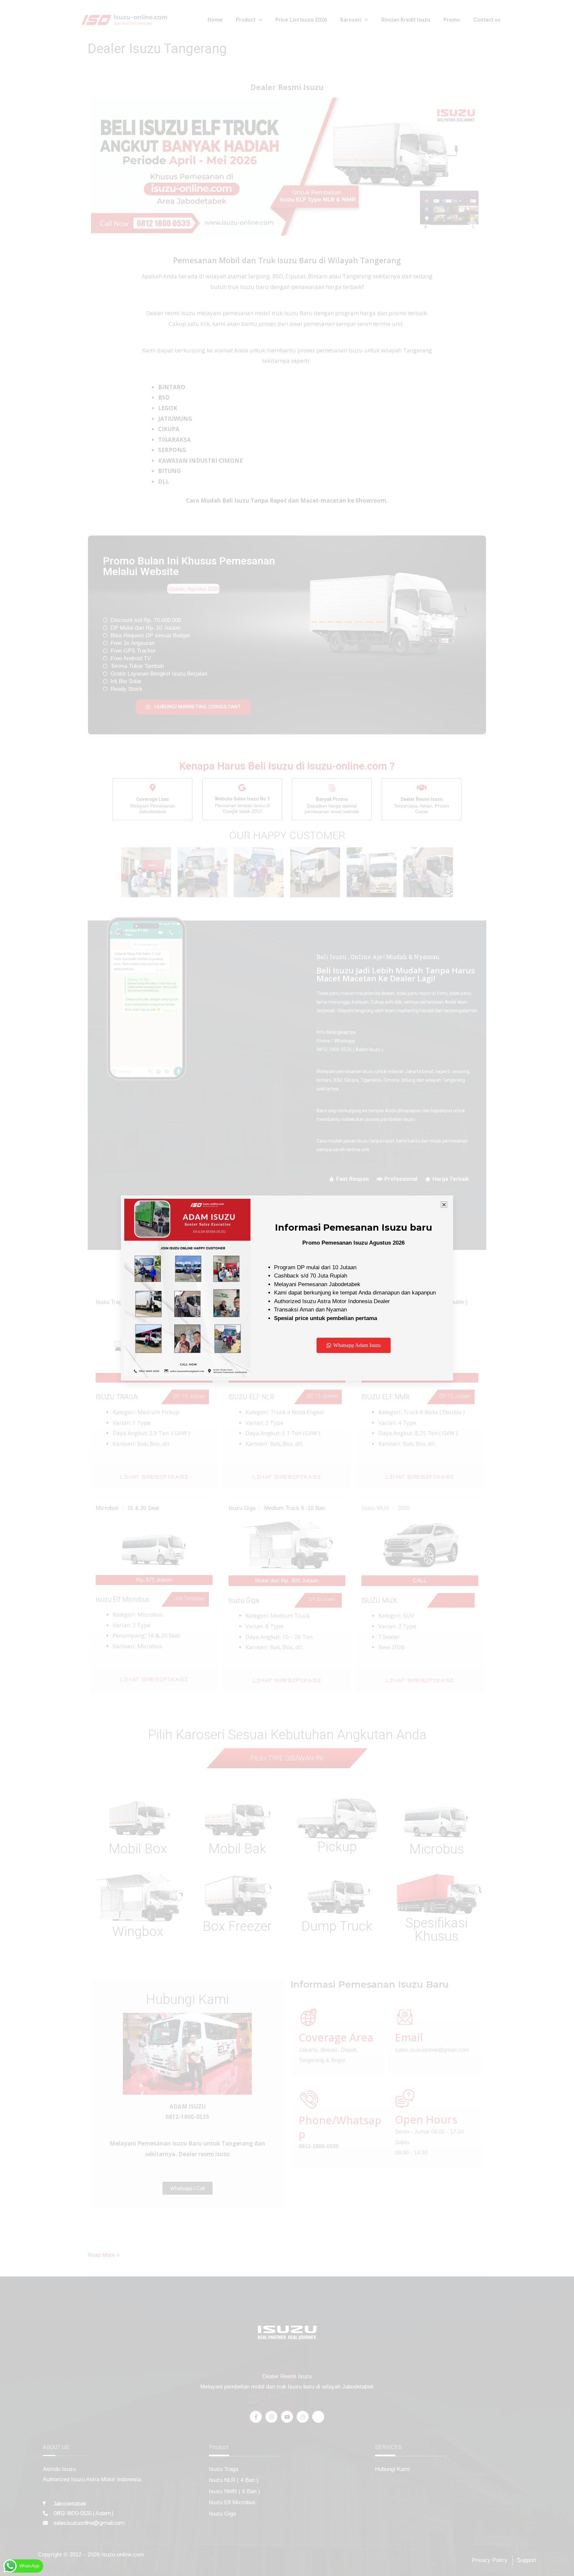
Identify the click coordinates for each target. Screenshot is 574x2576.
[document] (287, 1288)
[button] (444, 1205)
